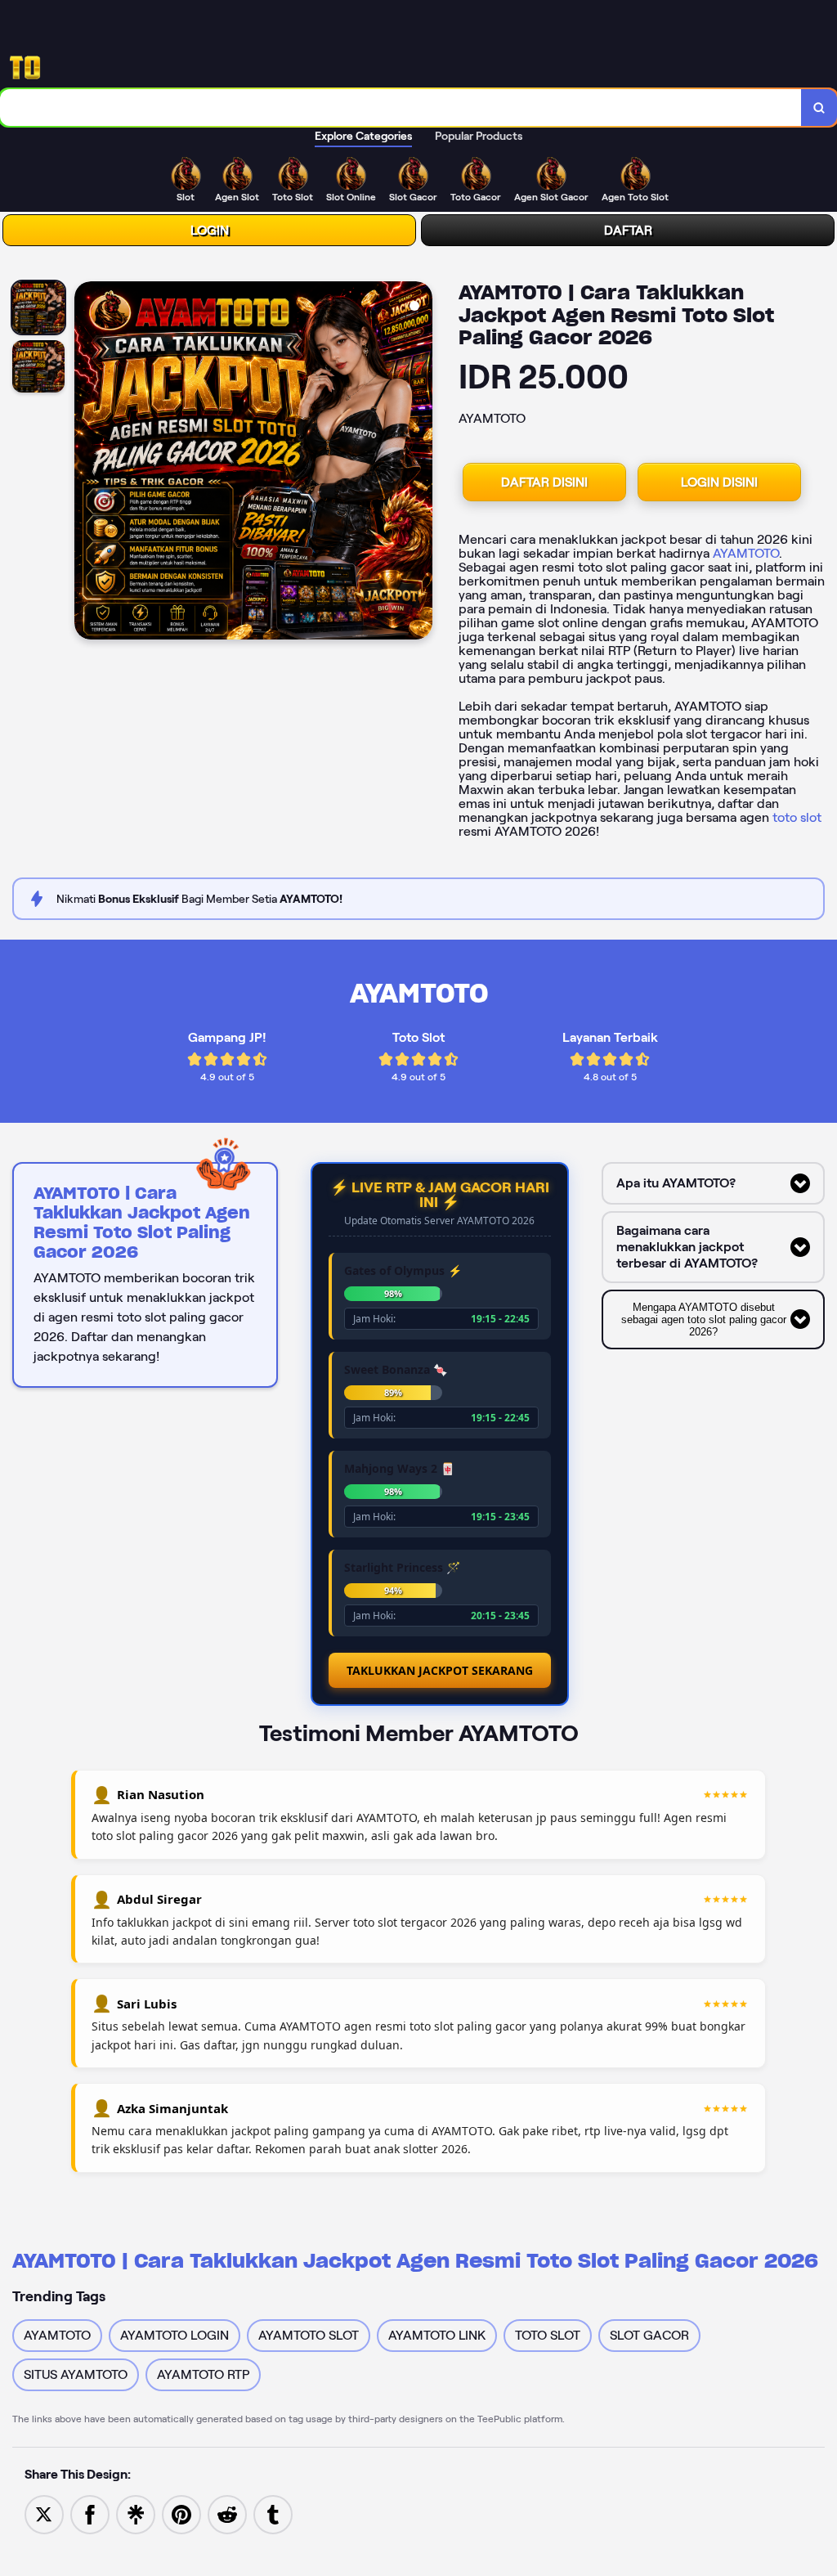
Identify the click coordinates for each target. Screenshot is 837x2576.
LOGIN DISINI (719, 482)
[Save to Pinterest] (181, 2513)
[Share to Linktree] (136, 2513)
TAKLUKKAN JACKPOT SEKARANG (440, 1670)
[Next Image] (419, 463)
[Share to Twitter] (44, 2513)
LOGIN (210, 230)
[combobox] (401, 108)
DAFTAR (628, 230)
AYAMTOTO (746, 553)
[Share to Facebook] (90, 2513)
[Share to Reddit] (227, 2513)
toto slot (797, 817)
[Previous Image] (87, 463)
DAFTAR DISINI (544, 482)
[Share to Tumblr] (273, 2513)
